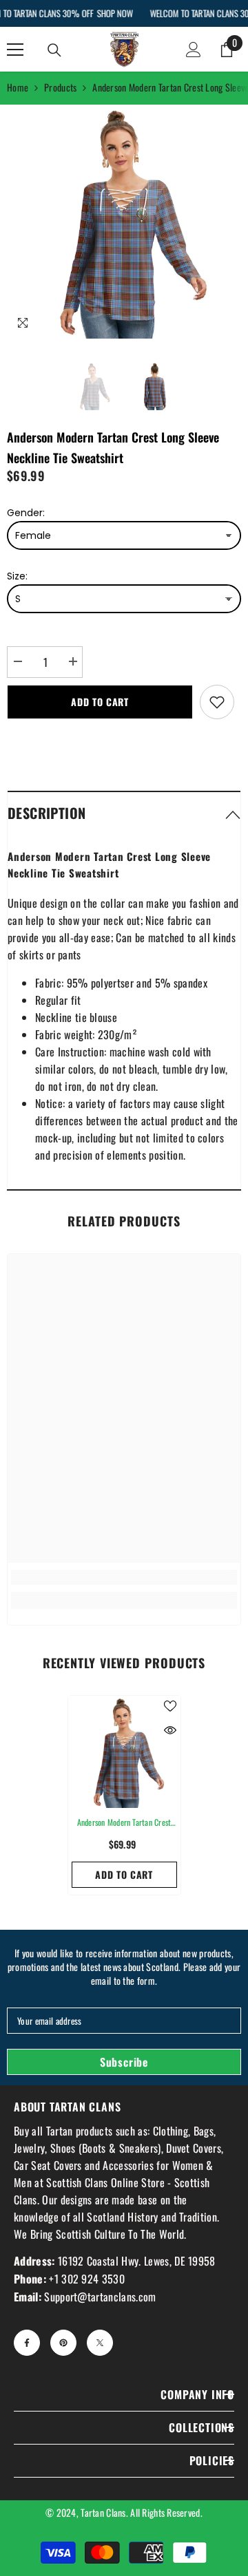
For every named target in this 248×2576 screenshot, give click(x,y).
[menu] (15, 50)
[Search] (54, 50)
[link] (124, 1577)
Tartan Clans (103, 2512)
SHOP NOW (114, 13)
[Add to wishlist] (217, 702)
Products (60, 87)
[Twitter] (100, 2343)
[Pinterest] (63, 2343)
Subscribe (124, 2062)
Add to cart (100, 702)
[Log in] (194, 50)
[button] (124, 812)
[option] (124, 222)
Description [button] (46, 813)
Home (18, 87)
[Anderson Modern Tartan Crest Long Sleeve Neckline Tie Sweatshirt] (124, 1752)
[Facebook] (27, 2343)
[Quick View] (170, 1730)
